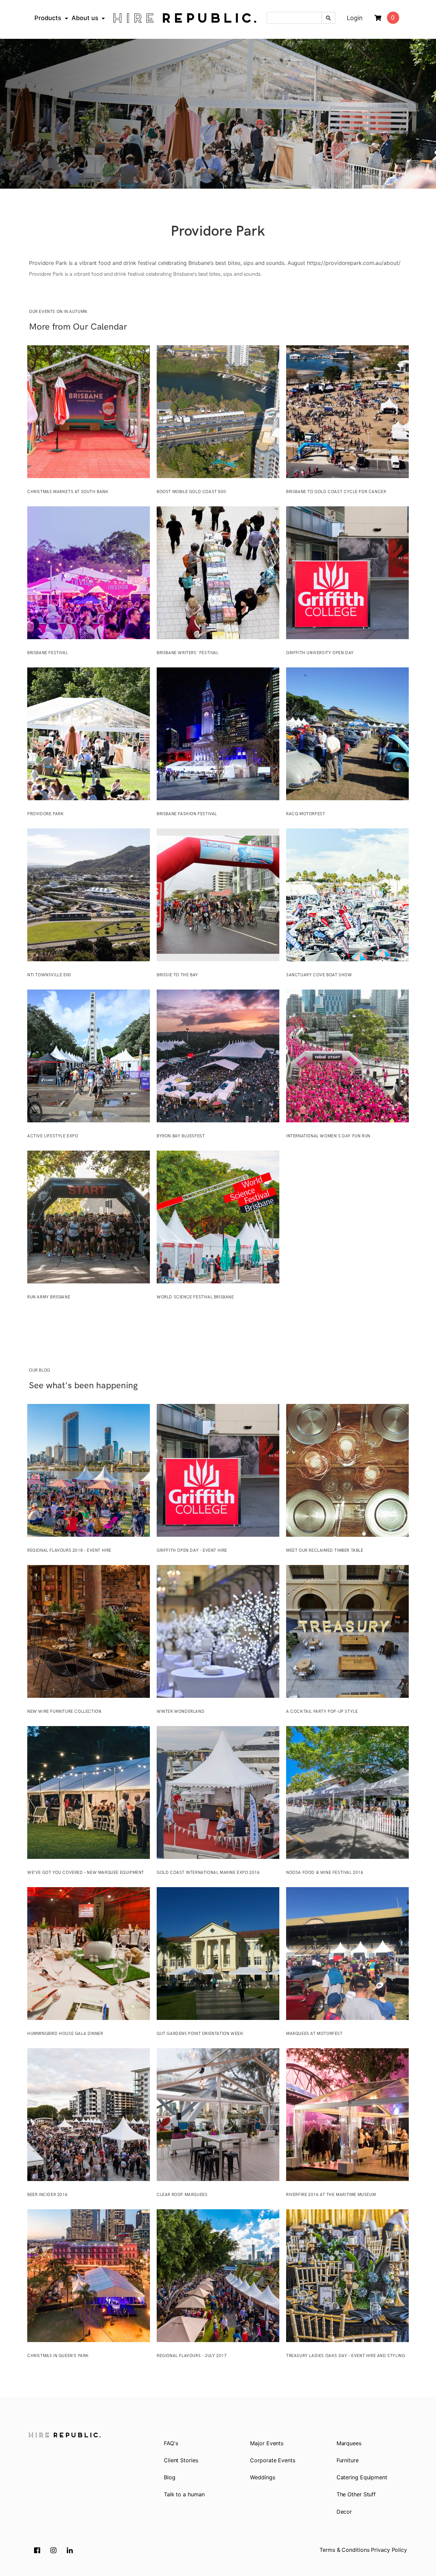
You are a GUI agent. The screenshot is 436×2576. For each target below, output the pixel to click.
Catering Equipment (362, 2477)
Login (355, 18)
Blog (170, 2477)
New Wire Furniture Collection (64, 1712)
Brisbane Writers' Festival (188, 653)
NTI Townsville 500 (49, 975)
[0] (378, 18)
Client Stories (181, 2460)
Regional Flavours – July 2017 (192, 2356)
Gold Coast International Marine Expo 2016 (208, 1873)
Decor (344, 2512)
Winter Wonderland (181, 1712)
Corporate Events (272, 2460)
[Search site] (328, 18)
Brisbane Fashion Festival (187, 814)
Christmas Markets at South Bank (68, 492)
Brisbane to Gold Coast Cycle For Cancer (336, 492)
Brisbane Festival (48, 653)
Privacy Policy (389, 2550)
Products (48, 18)
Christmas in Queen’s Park (58, 2356)
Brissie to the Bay (177, 975)
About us (85, 18)
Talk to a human (184, 2494)
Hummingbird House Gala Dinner (65, 2034)
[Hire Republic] (185, 18)
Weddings (262, 2477)
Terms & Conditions (344, 2550)
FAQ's (171, 2443)
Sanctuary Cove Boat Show (319, 975)
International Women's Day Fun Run (328, 1136)
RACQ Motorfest (306, 814)
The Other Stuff (356, 2494)
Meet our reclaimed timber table (325, 1551)
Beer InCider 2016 (47, 2195)
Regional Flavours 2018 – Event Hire (69, 1551)
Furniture (348, 2460)
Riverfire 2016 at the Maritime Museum (331, 2195)
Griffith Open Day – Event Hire (192, 1551)
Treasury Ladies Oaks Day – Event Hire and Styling (346, 2356)
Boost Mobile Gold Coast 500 (191, 492)
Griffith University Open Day (320, 653)
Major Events (267, 2443)
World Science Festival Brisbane (195, 1297)
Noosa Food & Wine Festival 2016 (325, 1873)
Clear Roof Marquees (182, 2195)
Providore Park (45, 814)
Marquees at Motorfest (314, 2034)
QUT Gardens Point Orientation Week (200, 2034)
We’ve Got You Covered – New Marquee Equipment (86, 1873)
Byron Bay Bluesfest (181, 1136)
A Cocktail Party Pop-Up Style (322, 1712)
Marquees (349, 2443)
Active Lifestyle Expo (53, 1136)
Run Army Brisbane (49, 1297)
